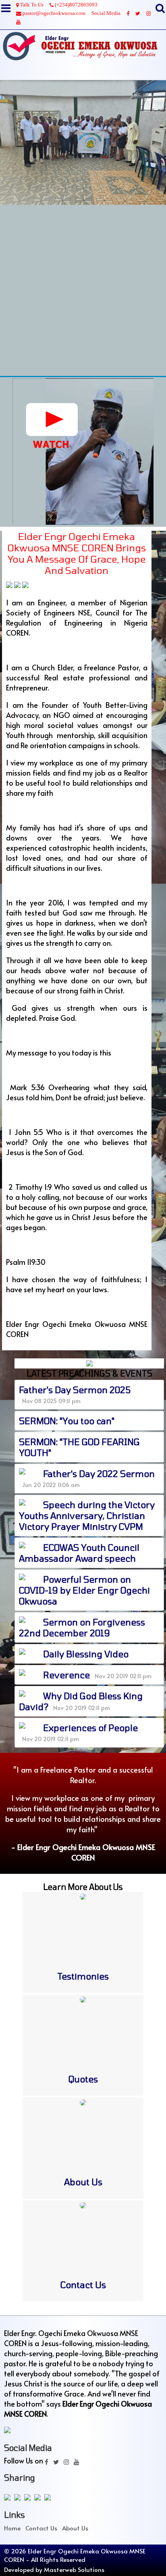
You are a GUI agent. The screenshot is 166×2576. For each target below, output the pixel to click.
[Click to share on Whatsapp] (29, 2498)
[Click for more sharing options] (49, 2498)
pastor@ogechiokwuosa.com (53, 13)
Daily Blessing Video (86, 1654)
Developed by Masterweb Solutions (54, 2569)
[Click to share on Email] (39, 2498)
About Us (75, 2528)
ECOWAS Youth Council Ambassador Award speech (79, 1553)
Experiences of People (90, 1727)
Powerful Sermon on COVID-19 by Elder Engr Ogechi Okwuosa (84, 1590)
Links (15, 2515)
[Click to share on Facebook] (9, 2498)
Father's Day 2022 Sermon (99, 1473)
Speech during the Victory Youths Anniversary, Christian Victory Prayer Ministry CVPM (87, 1515)
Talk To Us (31, 5)
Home (12, 2528)
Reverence (66, 1675)
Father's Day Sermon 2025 (75, 1389)
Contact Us (41, 2528)
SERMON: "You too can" (67, 1420)
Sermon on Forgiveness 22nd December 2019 (82, 1627)
